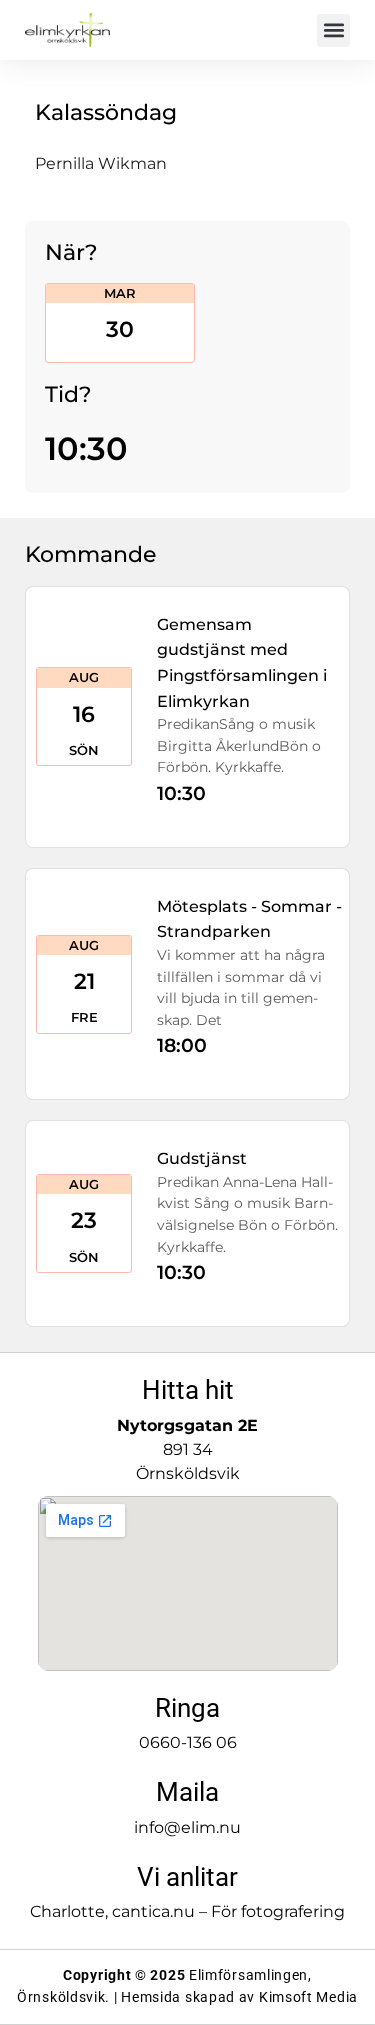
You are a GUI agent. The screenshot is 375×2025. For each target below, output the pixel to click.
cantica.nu (153, 1911)
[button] (333, 30)
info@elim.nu (187, 1827)
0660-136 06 (188, 1742)
